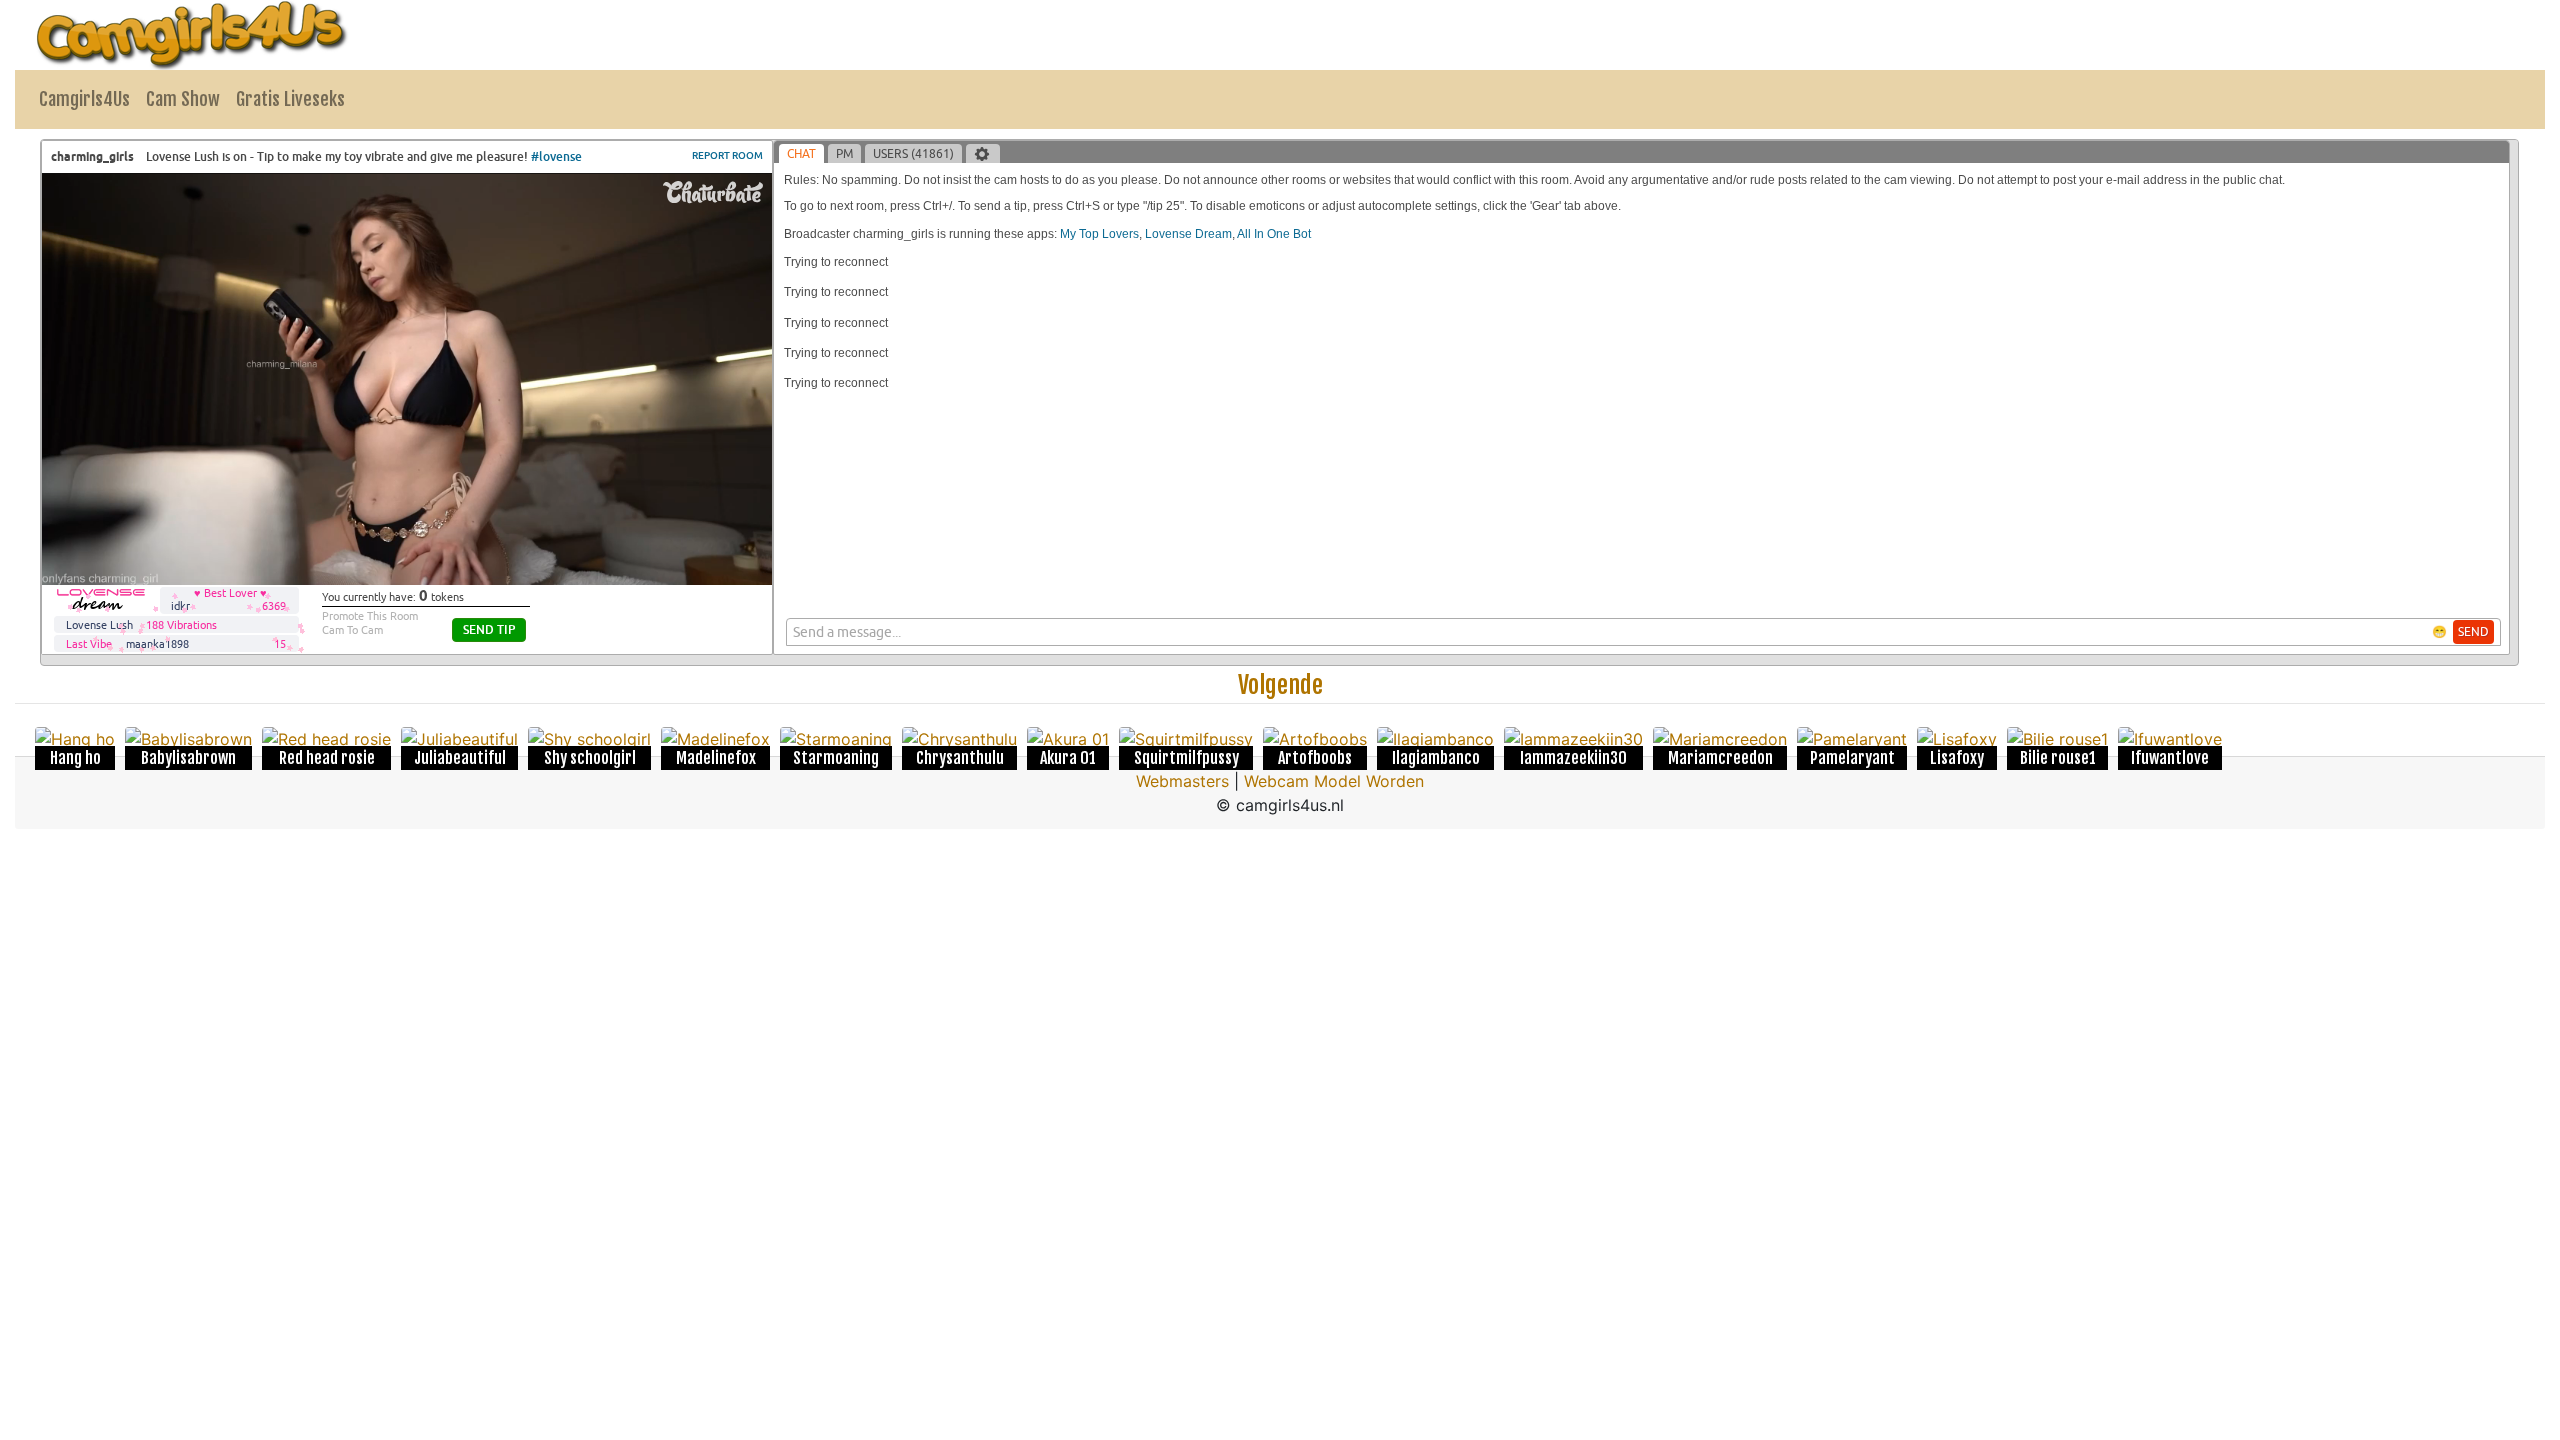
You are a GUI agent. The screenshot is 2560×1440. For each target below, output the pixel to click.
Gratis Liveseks (290, 99)
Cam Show (183, 99)
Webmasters (1182, 781)
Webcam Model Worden (1334, 781)
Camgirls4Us (84, 99)
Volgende (1280, 685)
